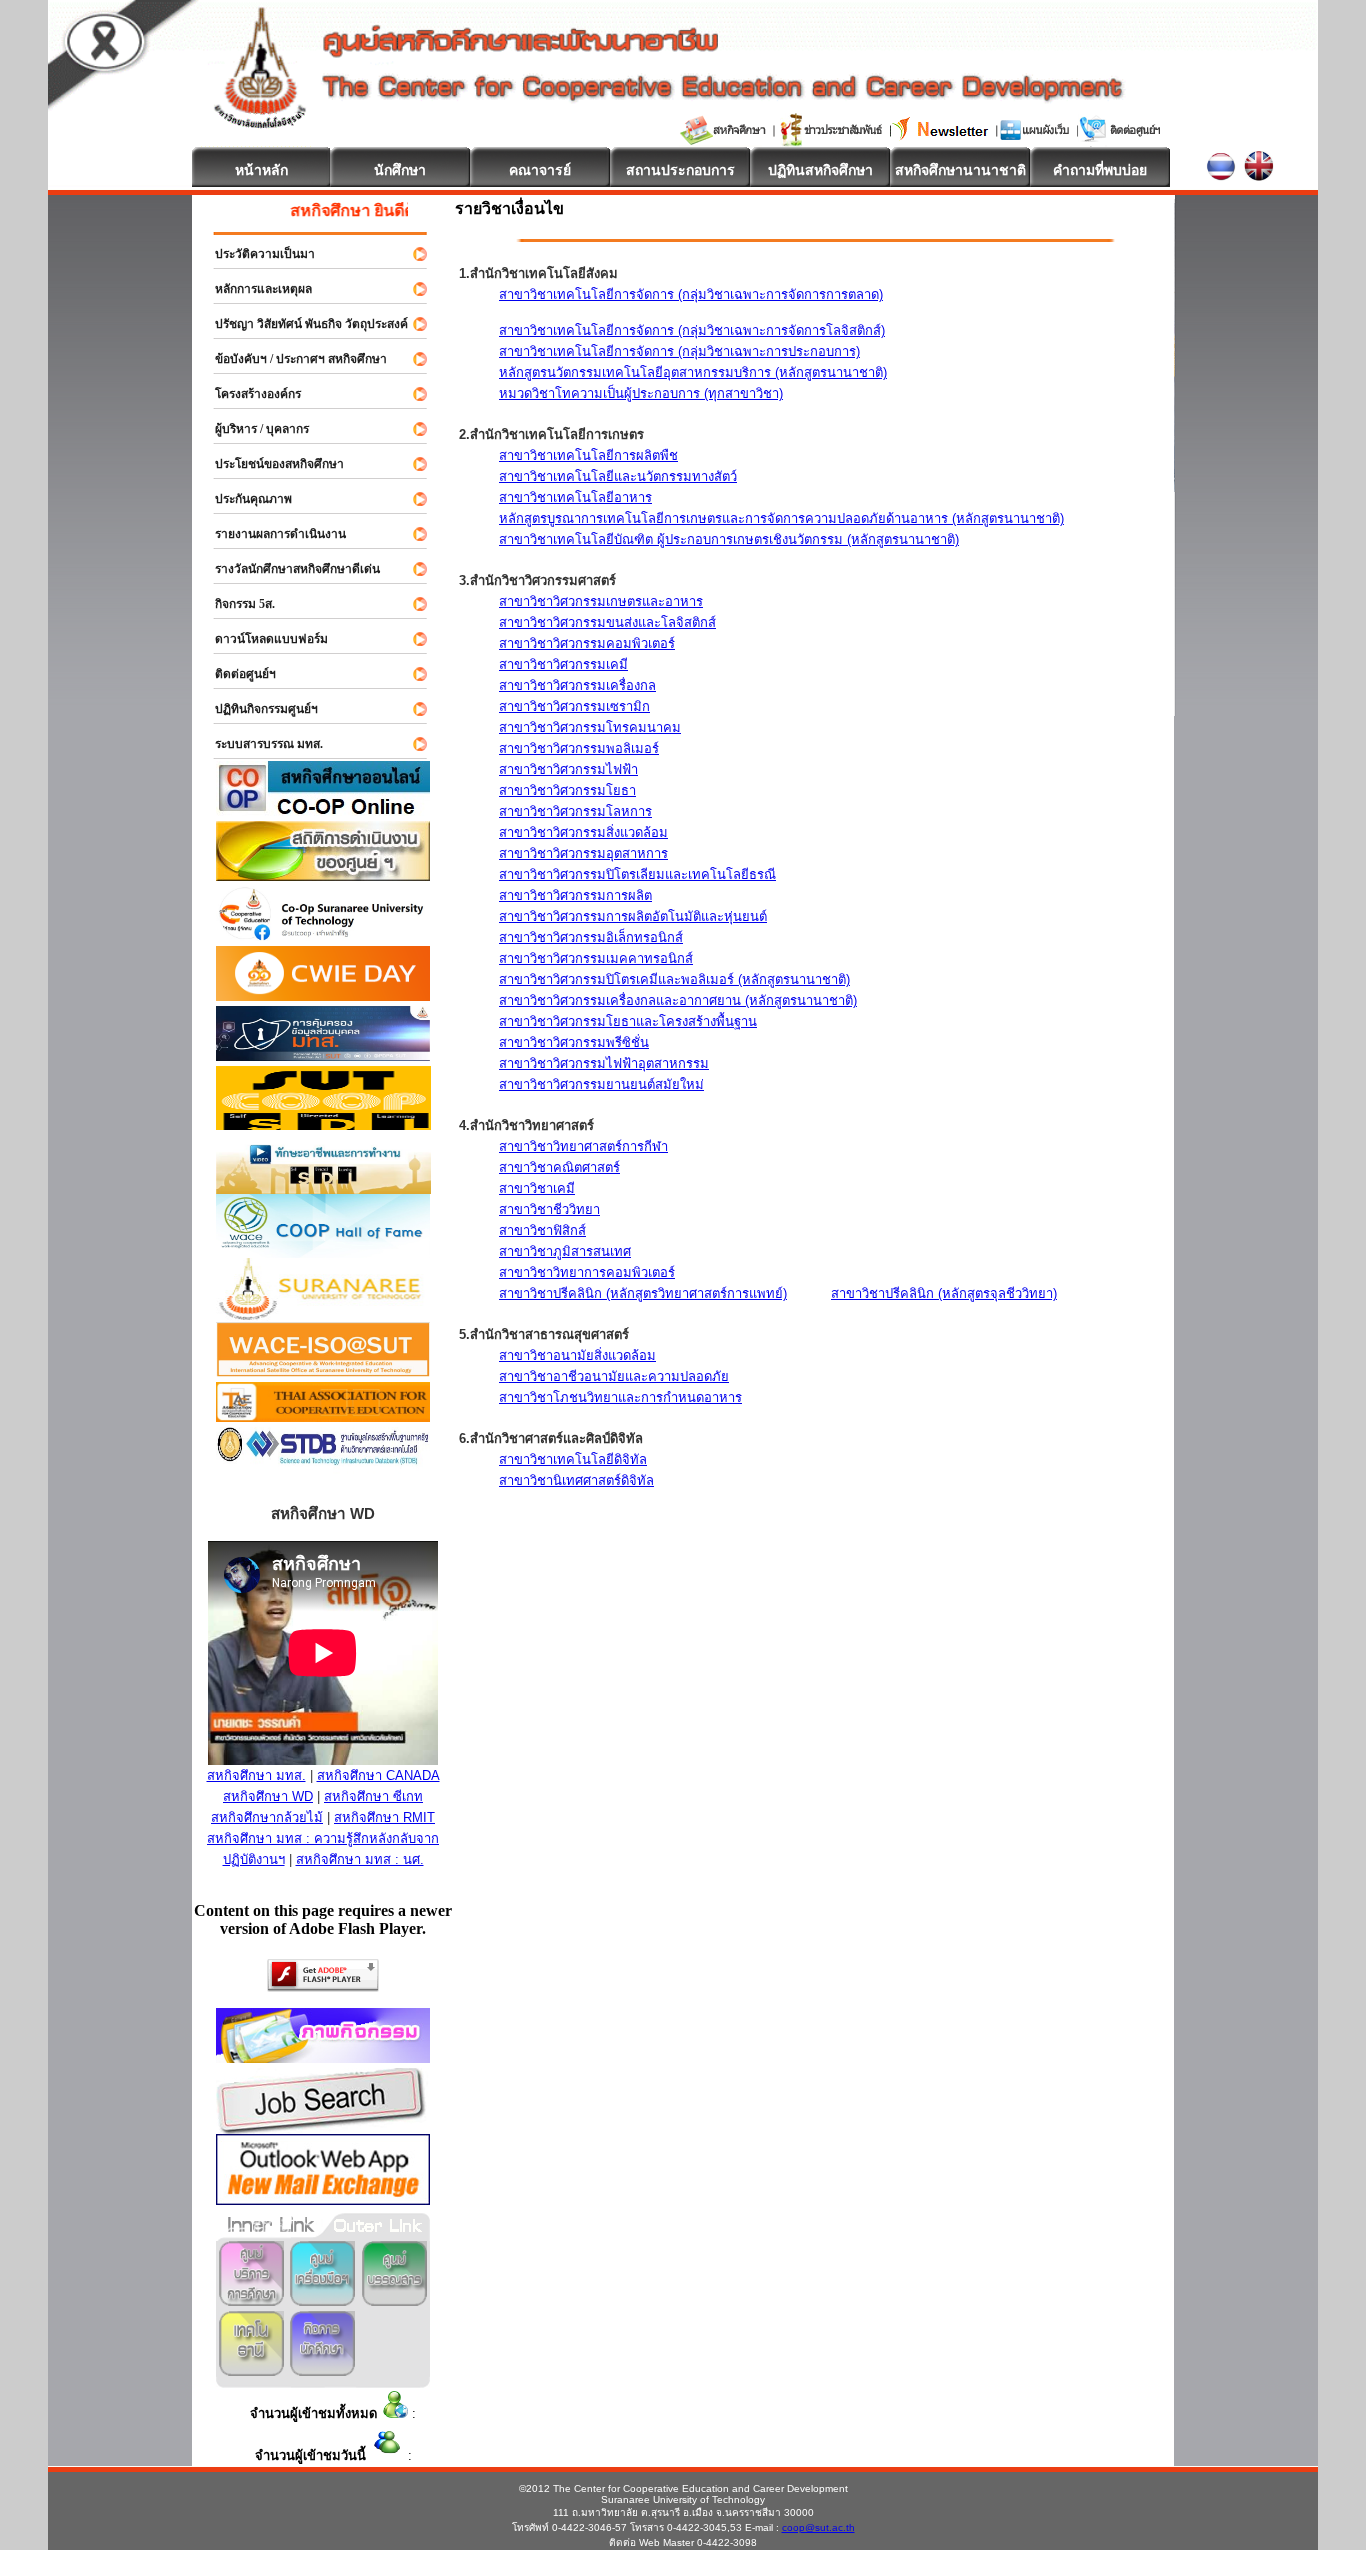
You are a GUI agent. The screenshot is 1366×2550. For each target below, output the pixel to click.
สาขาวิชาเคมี (537, 1188)
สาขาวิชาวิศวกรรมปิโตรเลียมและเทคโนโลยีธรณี (637, 874)
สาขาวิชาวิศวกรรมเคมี (563, 664)
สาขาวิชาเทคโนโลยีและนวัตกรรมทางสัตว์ (618, 476)
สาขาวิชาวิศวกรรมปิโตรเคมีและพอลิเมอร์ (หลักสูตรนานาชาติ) (674, 979)
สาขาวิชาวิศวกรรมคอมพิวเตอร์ (587, 643)
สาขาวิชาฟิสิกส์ (542, 1230)
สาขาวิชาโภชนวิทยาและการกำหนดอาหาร (620, 1397)
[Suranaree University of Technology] (323, 1124)
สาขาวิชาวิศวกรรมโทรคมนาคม (590, 727)
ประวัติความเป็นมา (256, 254)
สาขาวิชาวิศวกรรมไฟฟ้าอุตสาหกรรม (604, 1063)
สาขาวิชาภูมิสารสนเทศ (565, 1251)
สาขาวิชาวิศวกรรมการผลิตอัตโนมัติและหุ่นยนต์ (633, 916)
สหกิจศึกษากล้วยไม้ (267, 1817)
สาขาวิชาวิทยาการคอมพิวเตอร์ (587, 1272)
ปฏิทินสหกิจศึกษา (820, 170)
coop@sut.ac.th (818, 2527)
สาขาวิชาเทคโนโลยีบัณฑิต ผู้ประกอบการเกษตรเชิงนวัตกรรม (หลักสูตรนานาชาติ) (729, 539)
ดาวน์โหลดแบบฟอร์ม (262, 639)
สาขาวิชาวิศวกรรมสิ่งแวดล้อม (583, 832)
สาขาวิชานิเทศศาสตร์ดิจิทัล (576, 1480)
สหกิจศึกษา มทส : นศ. (360, 1859)
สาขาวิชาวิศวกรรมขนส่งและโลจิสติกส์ (607, 622)
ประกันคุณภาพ (244, 499)
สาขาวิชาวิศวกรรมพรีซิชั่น (574, 1042)
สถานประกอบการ (680, 170)
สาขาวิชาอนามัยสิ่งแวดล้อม (577, 1355)
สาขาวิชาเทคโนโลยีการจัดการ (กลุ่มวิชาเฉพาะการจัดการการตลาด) (691, 294)
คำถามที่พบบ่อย (1100, 170)
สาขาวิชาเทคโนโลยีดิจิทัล (573, 1459)
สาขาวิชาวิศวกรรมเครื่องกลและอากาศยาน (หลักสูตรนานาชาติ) (678, 1000)
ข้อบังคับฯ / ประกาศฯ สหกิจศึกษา (292, 359)
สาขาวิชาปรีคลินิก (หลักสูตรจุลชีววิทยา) (944, 1293)
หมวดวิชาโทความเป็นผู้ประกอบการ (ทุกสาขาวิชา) (641, 393)
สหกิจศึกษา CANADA (378, 1775)
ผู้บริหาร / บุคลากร (253, 429)
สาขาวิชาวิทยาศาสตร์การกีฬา (583, 1146)
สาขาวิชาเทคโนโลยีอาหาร (575, 497)
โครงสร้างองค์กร (249, 394)
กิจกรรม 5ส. (236, 604)
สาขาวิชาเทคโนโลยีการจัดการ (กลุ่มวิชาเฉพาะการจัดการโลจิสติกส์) (692, 330)
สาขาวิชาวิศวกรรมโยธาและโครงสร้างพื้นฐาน (628, 1021)
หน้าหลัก (261, 170)
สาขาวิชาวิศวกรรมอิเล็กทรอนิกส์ (591, 937)
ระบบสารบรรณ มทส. (260, 744)
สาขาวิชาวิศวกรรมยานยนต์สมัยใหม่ (601, 1084)
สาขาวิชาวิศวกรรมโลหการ (575, 811)
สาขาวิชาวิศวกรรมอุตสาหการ (583, 853)
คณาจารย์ (540, 170)
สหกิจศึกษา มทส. (256, 1775)
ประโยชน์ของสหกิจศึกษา (270, 464)
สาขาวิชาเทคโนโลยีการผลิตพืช (588, 455)
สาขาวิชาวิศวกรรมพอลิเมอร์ (579, 748)
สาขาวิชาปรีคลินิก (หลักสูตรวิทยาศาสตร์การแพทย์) (643, 1293)
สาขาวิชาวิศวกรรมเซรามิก (574, 706)
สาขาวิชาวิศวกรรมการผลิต (575, 895)
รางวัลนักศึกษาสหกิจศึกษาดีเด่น (288, 569)
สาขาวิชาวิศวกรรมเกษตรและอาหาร (601, 601)
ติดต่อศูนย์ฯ (236, 674)
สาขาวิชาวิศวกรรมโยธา (567, 790)
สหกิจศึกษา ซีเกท (373, 1796)
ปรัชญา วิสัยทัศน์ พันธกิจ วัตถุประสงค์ (302, 324)
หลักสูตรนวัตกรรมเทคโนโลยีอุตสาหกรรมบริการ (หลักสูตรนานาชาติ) (693, 372)
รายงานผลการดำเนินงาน (271, 534)
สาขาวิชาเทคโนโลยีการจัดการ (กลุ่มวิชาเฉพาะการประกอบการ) (679, 351)
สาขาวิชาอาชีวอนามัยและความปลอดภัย (614, 1376)
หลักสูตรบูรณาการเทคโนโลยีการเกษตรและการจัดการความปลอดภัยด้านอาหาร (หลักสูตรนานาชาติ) (781, 518)
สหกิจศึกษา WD (268, 1796)
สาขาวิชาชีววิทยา (549, 1209)
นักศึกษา (400, 170)
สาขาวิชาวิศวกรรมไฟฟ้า (568, 769)
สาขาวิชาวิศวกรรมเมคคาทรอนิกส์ (596, 958)
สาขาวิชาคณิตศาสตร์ (559, 1167)
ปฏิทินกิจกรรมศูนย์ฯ (257, 709)
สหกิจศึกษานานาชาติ (960, 170)
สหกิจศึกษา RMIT (384, 1817)
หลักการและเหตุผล (254, 289)
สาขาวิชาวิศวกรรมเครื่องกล (577, 685)
